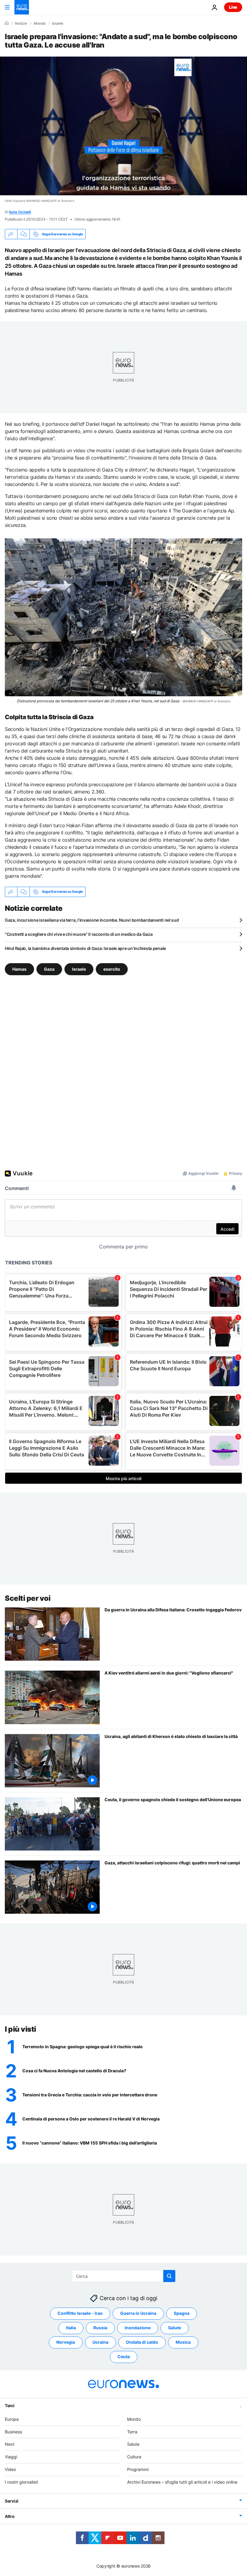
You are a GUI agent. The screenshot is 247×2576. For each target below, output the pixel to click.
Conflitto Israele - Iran (80, 2313)
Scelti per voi (28, 1598)
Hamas (19, 969)
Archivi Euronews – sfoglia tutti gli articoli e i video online (182, 2482)
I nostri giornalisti (21, 2482)
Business (13, 2432)
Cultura (134, 2457)
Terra (132, 2432)
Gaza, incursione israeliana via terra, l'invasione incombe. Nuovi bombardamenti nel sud (92, 920)
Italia (71, 2328)
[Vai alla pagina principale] (22, 7)
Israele (58, 23)
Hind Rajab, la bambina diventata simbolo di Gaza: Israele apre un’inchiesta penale (85, 948)
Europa (12, 2419)
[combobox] (124, 2276)
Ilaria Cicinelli (20, 212)
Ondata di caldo (142, 2342)
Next (10, 2444)
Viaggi (11, 2457)
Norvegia (66, 2342)
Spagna (182, 2313)
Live (233, 7)
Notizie (21, 23)
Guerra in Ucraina (138, 2313)
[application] (123, 126)
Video (10, 2469)
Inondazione (138, 2328)
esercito (112, 969)
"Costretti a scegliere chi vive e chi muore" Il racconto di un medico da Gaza (79, 934)
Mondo (40, 23)
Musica (183, 2342)
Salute (175, 2328)
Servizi (12, 2501)
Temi (10, 2406)
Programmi (138, 2469)
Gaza (49, 969)
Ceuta (124, 2357)
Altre (10, 2516)
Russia (100, 2328)
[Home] (7, 23)
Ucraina (100, 2342)
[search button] (169, 2276)
